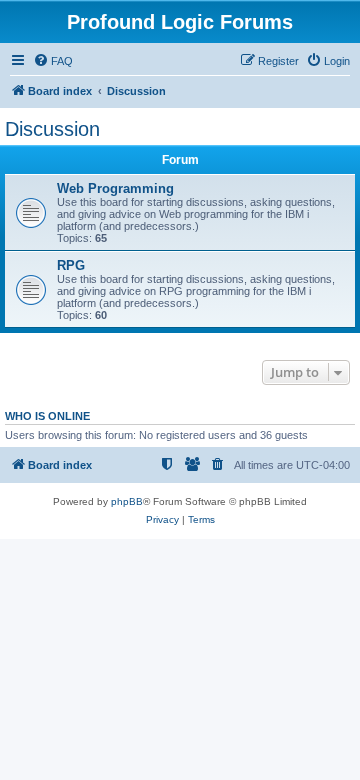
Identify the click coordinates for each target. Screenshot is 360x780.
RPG (71, 265)
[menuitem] (53, 61)
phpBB (127, 501)
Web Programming (115, 188)
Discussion (52, 129)
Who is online (47, 416)
